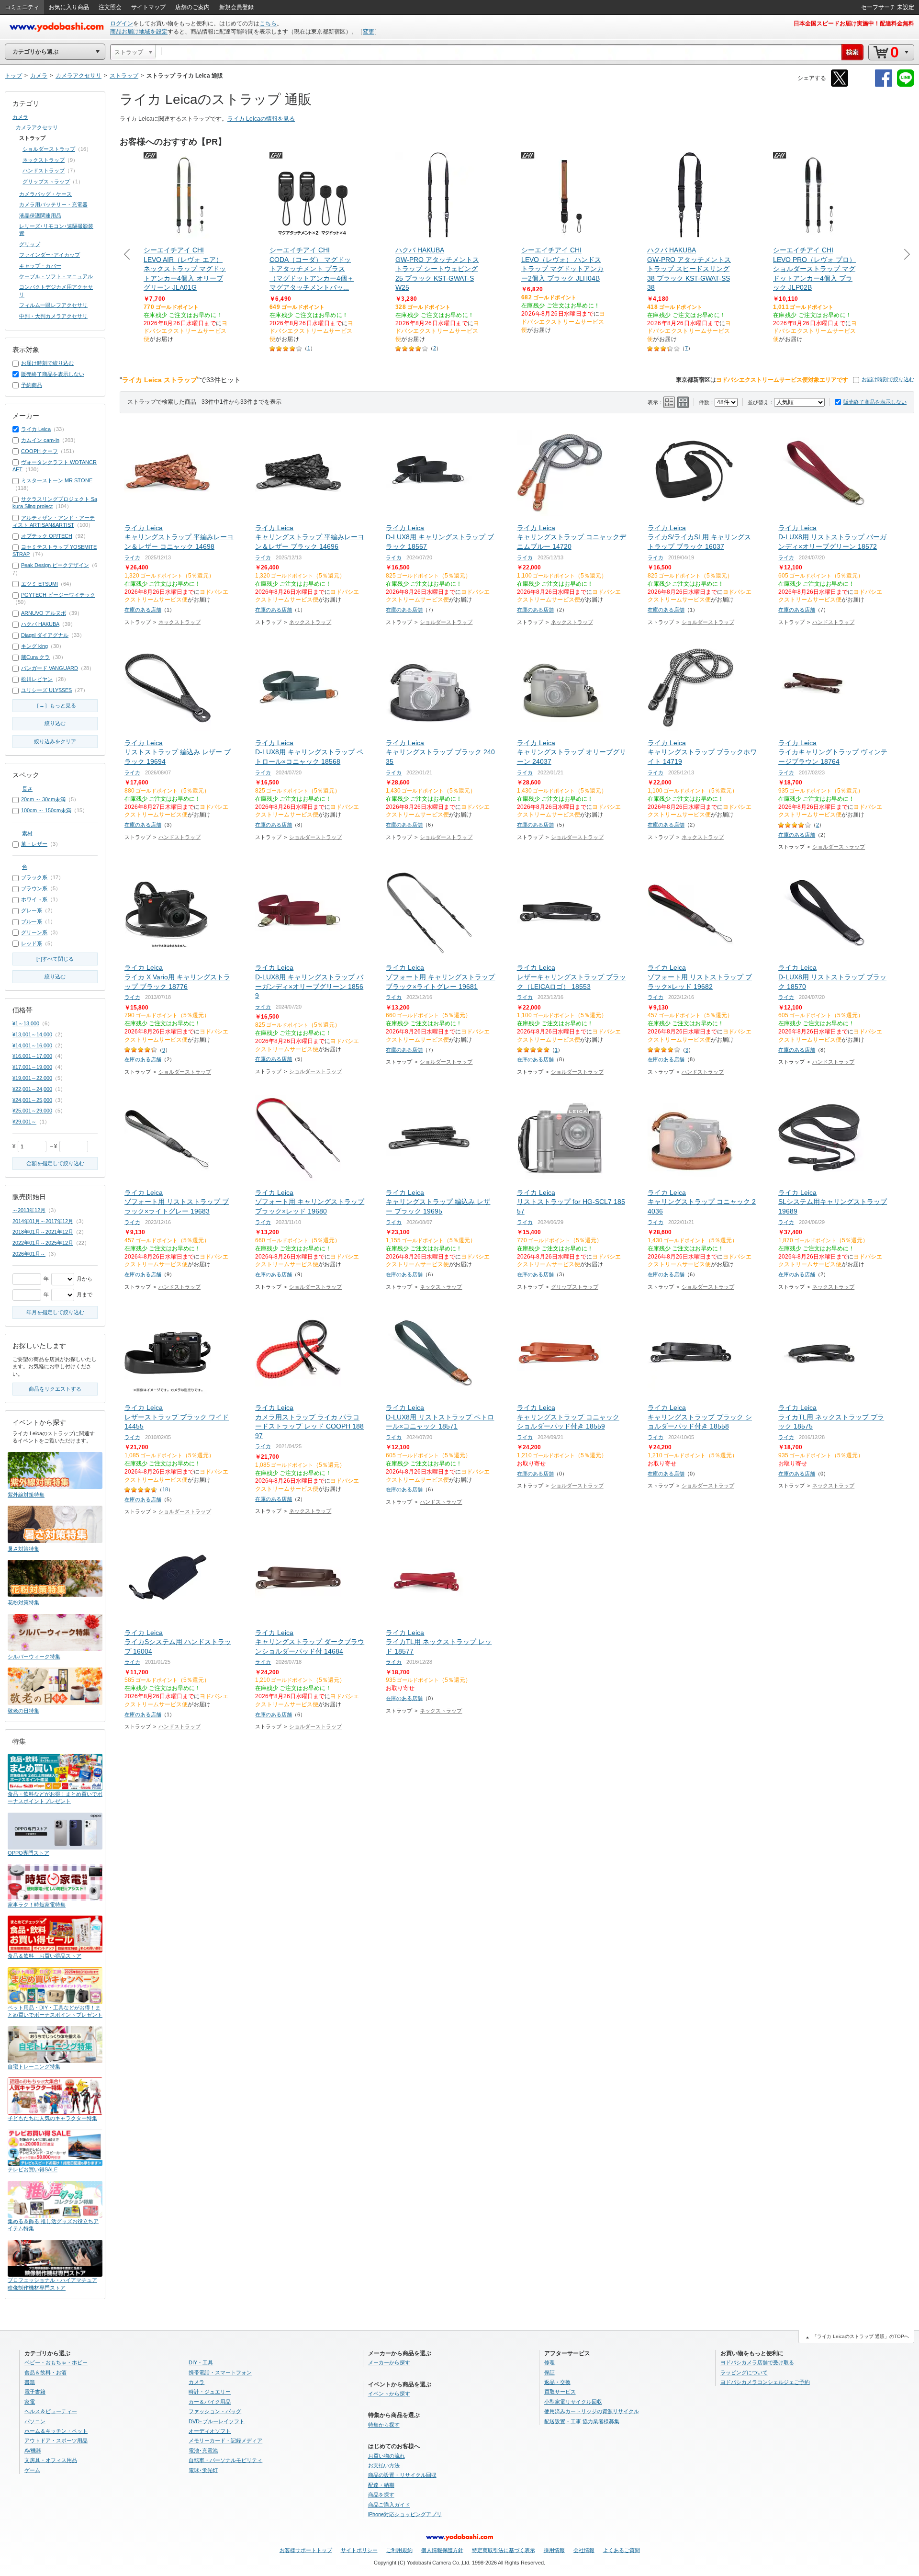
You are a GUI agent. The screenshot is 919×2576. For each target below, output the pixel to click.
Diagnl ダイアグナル (45, 635)
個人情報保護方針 (442, 2550)
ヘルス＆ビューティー (51, 2411)
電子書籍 (35, 2392)
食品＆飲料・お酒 (45, 2372)
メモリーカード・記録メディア (225, 2440)
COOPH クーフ (39, 451)
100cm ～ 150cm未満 (46, 810)
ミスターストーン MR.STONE (57, 480)
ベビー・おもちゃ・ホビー (56, 2362)
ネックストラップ (179, 622)
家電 (30, 2402)
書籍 (30, 2382)
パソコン (35, 2421)
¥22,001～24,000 (32, 1089)
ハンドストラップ (833, 622)
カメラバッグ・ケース (45, 194)
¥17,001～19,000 (32, 1067)
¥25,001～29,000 (32, 1111)
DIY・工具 (201, 2362)
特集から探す (384, 2425)
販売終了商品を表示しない (875, 402)
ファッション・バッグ (215, 2411)
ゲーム (32, 2470)
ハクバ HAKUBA (40, 624)
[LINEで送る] (906, 85)
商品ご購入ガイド (389, 2505)
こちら (268, 23)
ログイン (122, 23)
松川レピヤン (37, 679)
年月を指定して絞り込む (55, 1312)
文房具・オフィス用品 (51, 2460)
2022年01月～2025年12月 (43, 1243)
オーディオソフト (210, 2431)
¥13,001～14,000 (32, 1034)
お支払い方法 (384, 2465)
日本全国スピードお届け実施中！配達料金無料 (854, 23)
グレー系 (32, 910)
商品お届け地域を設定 (139, 32)
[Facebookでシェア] (884, 85)
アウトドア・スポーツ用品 (56, 2440)
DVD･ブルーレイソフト (217, 2421)
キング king (34, 646)
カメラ (20, 117)
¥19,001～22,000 (32, 1078)
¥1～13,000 (26, 1023)
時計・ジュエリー (210, 2392)
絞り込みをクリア (55, 741)
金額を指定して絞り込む (55, 1163)
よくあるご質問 (622, 2550)
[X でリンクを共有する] (840, 85)
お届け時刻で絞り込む (888, 379)
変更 (369, 32)
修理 (549, 2362)
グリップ (30, 244)
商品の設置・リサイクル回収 (402, 2475)
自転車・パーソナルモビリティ (225, 2460)
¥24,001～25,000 (32, 1100)
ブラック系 (34, 877)
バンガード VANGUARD (50, 668)
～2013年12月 (29, 1210)
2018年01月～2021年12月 (43, 1232)
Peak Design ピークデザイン (55, 565)
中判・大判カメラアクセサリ (53, 316)
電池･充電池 (203, 2451)
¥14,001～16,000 (32, 1045)
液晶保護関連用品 (40, 216)
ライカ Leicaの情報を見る (261, 119)
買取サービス (560, 2392)
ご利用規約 (399, 2550)
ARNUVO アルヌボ (44, 613)
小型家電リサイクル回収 (573, 2402)
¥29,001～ (24, 1122)
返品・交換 (557, 2382)
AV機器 (33, 2451)
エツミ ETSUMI (39, 584)
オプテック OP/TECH (47, 536)
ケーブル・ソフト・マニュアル (56, 276)
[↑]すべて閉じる (55, 959)
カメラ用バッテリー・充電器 (53, 204)
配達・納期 (381, 2485)
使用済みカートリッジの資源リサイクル (592, 2411)
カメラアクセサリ (37, 127)
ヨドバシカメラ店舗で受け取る (757, 2362)
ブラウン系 (34, 888)
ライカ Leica (36, 429)
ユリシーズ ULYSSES (46, 690)
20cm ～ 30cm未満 (43, 799)
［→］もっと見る (55, 705)
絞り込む (55, 723)
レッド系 (32, 943)
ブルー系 (32, 921)
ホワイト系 (34, 899)
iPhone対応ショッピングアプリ (405, 2514)
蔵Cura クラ (35, 657)
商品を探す (381, 2495)
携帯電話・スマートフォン (220, 2372)
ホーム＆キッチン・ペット (56, 2431)
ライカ (132, 557)
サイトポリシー (359, 2550)
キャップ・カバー (40, 266)
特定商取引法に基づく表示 (504, 2550)
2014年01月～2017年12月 (43, 1221)
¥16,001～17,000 (32, 1056)
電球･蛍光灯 (203, 2470)
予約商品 (32, 385)
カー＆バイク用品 (210, 2402)
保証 (549, 2372)
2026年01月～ (29, 1254)
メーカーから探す (389, 2362)
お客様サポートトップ (306, 2550)
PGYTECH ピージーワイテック (58, 595)
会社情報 (584, 2550)
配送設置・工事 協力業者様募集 (582, 2421)
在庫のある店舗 (143, 610)
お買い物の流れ (387, 2456)
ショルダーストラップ (446, 622)
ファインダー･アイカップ (50, 255)
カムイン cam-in (40, 440)
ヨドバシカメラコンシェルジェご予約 (765, 2382)
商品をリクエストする (55, 1389)
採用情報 (554, 2550)
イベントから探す (389, 2394)
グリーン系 (34, 932)
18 (165, 1489)
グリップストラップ (575, 1287)
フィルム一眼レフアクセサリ (53, 305)
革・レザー (34, 844)
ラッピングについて (744, 2372)
